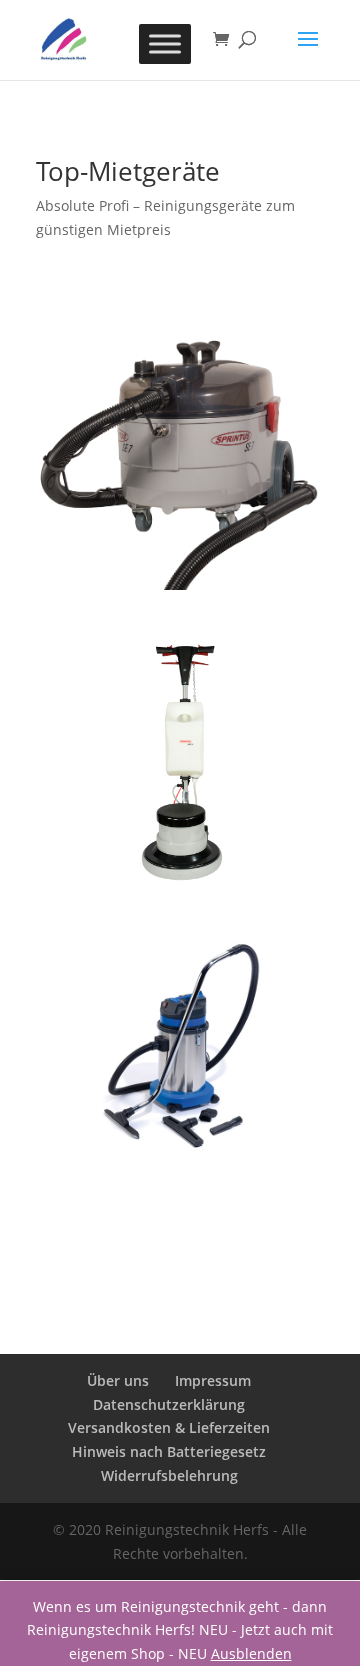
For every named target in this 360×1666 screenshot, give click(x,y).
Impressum (213, 1380)
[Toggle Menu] (165, 43)
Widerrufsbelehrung (169, 1475)
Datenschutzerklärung (169, 1404)
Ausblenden (251, 1653)
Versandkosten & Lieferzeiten (169, 1427)
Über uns (118, 1380)
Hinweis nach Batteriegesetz (169, 1451)
